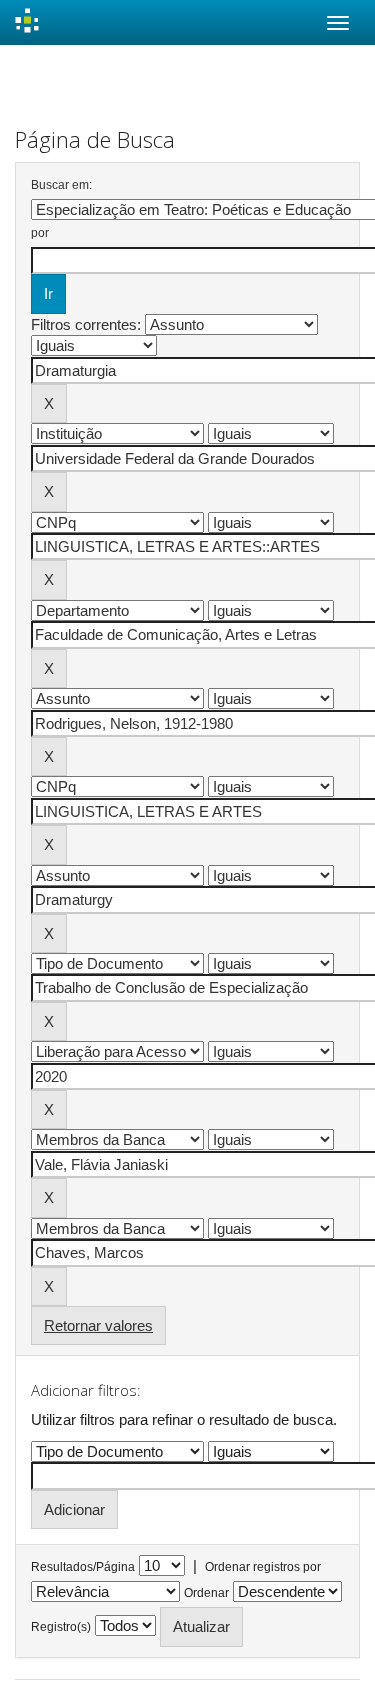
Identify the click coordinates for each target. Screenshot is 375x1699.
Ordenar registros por (263, 1567)
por (40, 233)
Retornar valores (98, 1325)
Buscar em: (61, 185)
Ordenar (206, 1593)
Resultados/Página (83, 1567)
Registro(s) (61, 1627)
